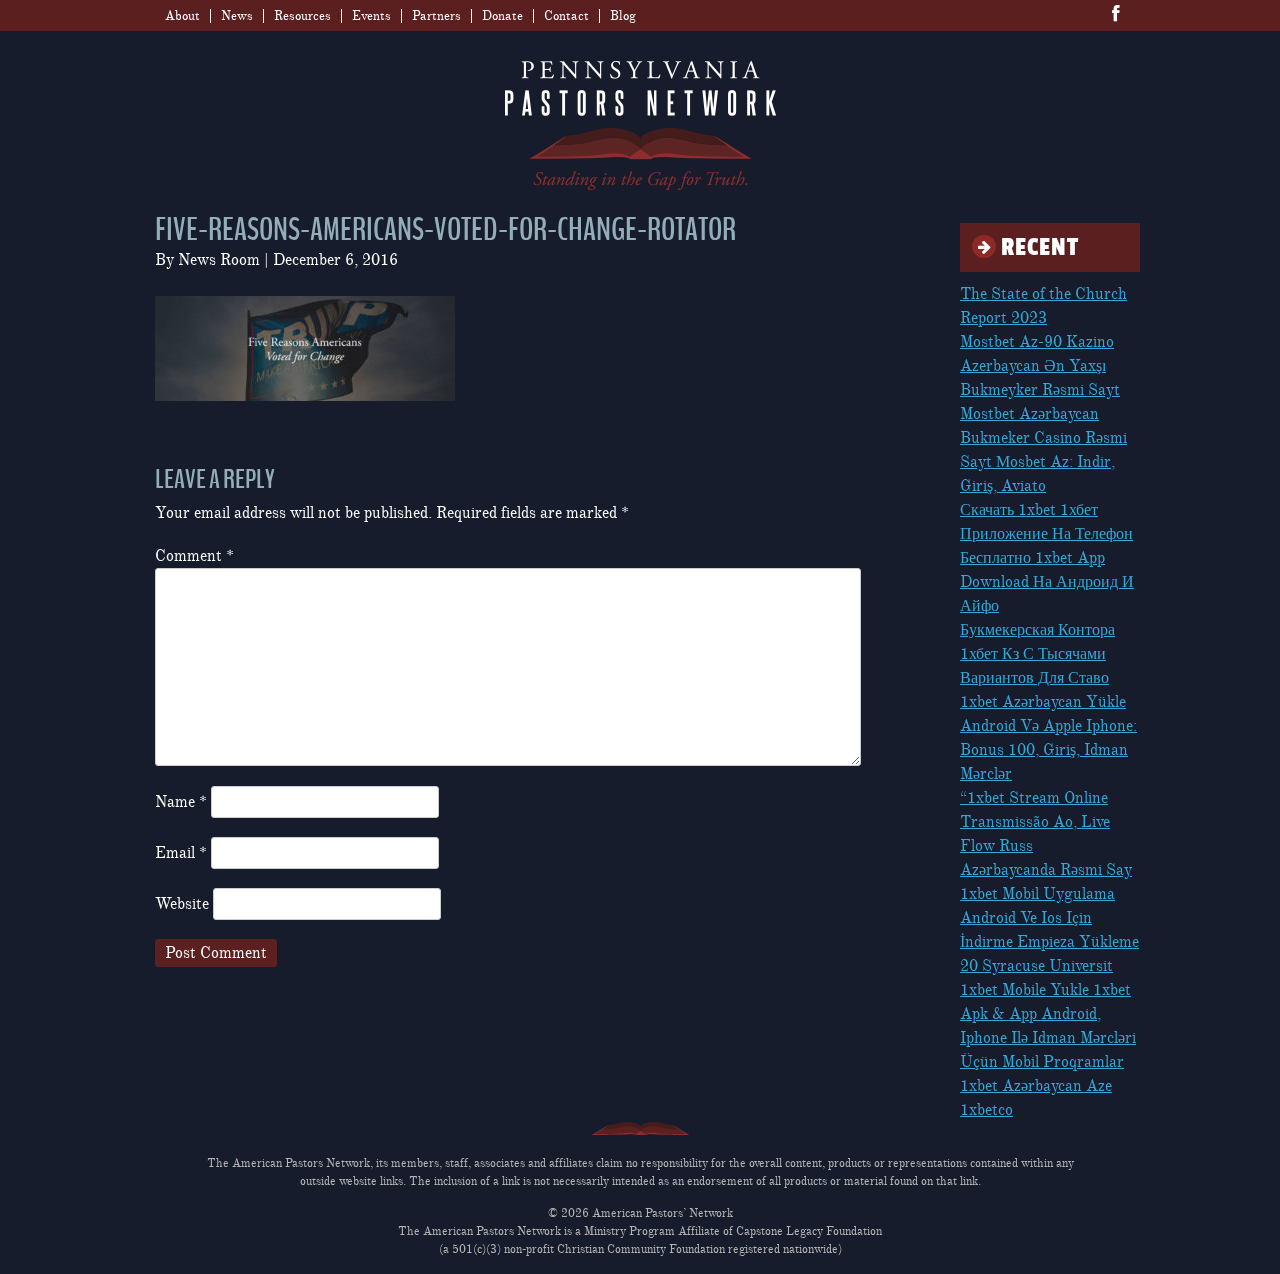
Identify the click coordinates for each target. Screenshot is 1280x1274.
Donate (502, 16)
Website (182, 904)
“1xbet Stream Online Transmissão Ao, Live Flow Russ (1035, 822)
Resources (302, 16)
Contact (566, 16)
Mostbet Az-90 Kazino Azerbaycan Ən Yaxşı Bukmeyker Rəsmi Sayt (1040, 366)
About (182, 16)
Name (181, 802)
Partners (436, 16)
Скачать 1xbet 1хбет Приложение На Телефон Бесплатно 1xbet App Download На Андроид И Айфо (1047, 558)
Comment (194, 556)
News (237, 16)
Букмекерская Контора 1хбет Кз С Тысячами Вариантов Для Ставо (1037, 654)
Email (181, 853)
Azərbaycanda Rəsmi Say (1046, 870)
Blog (623, 16)
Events (371, 16)
